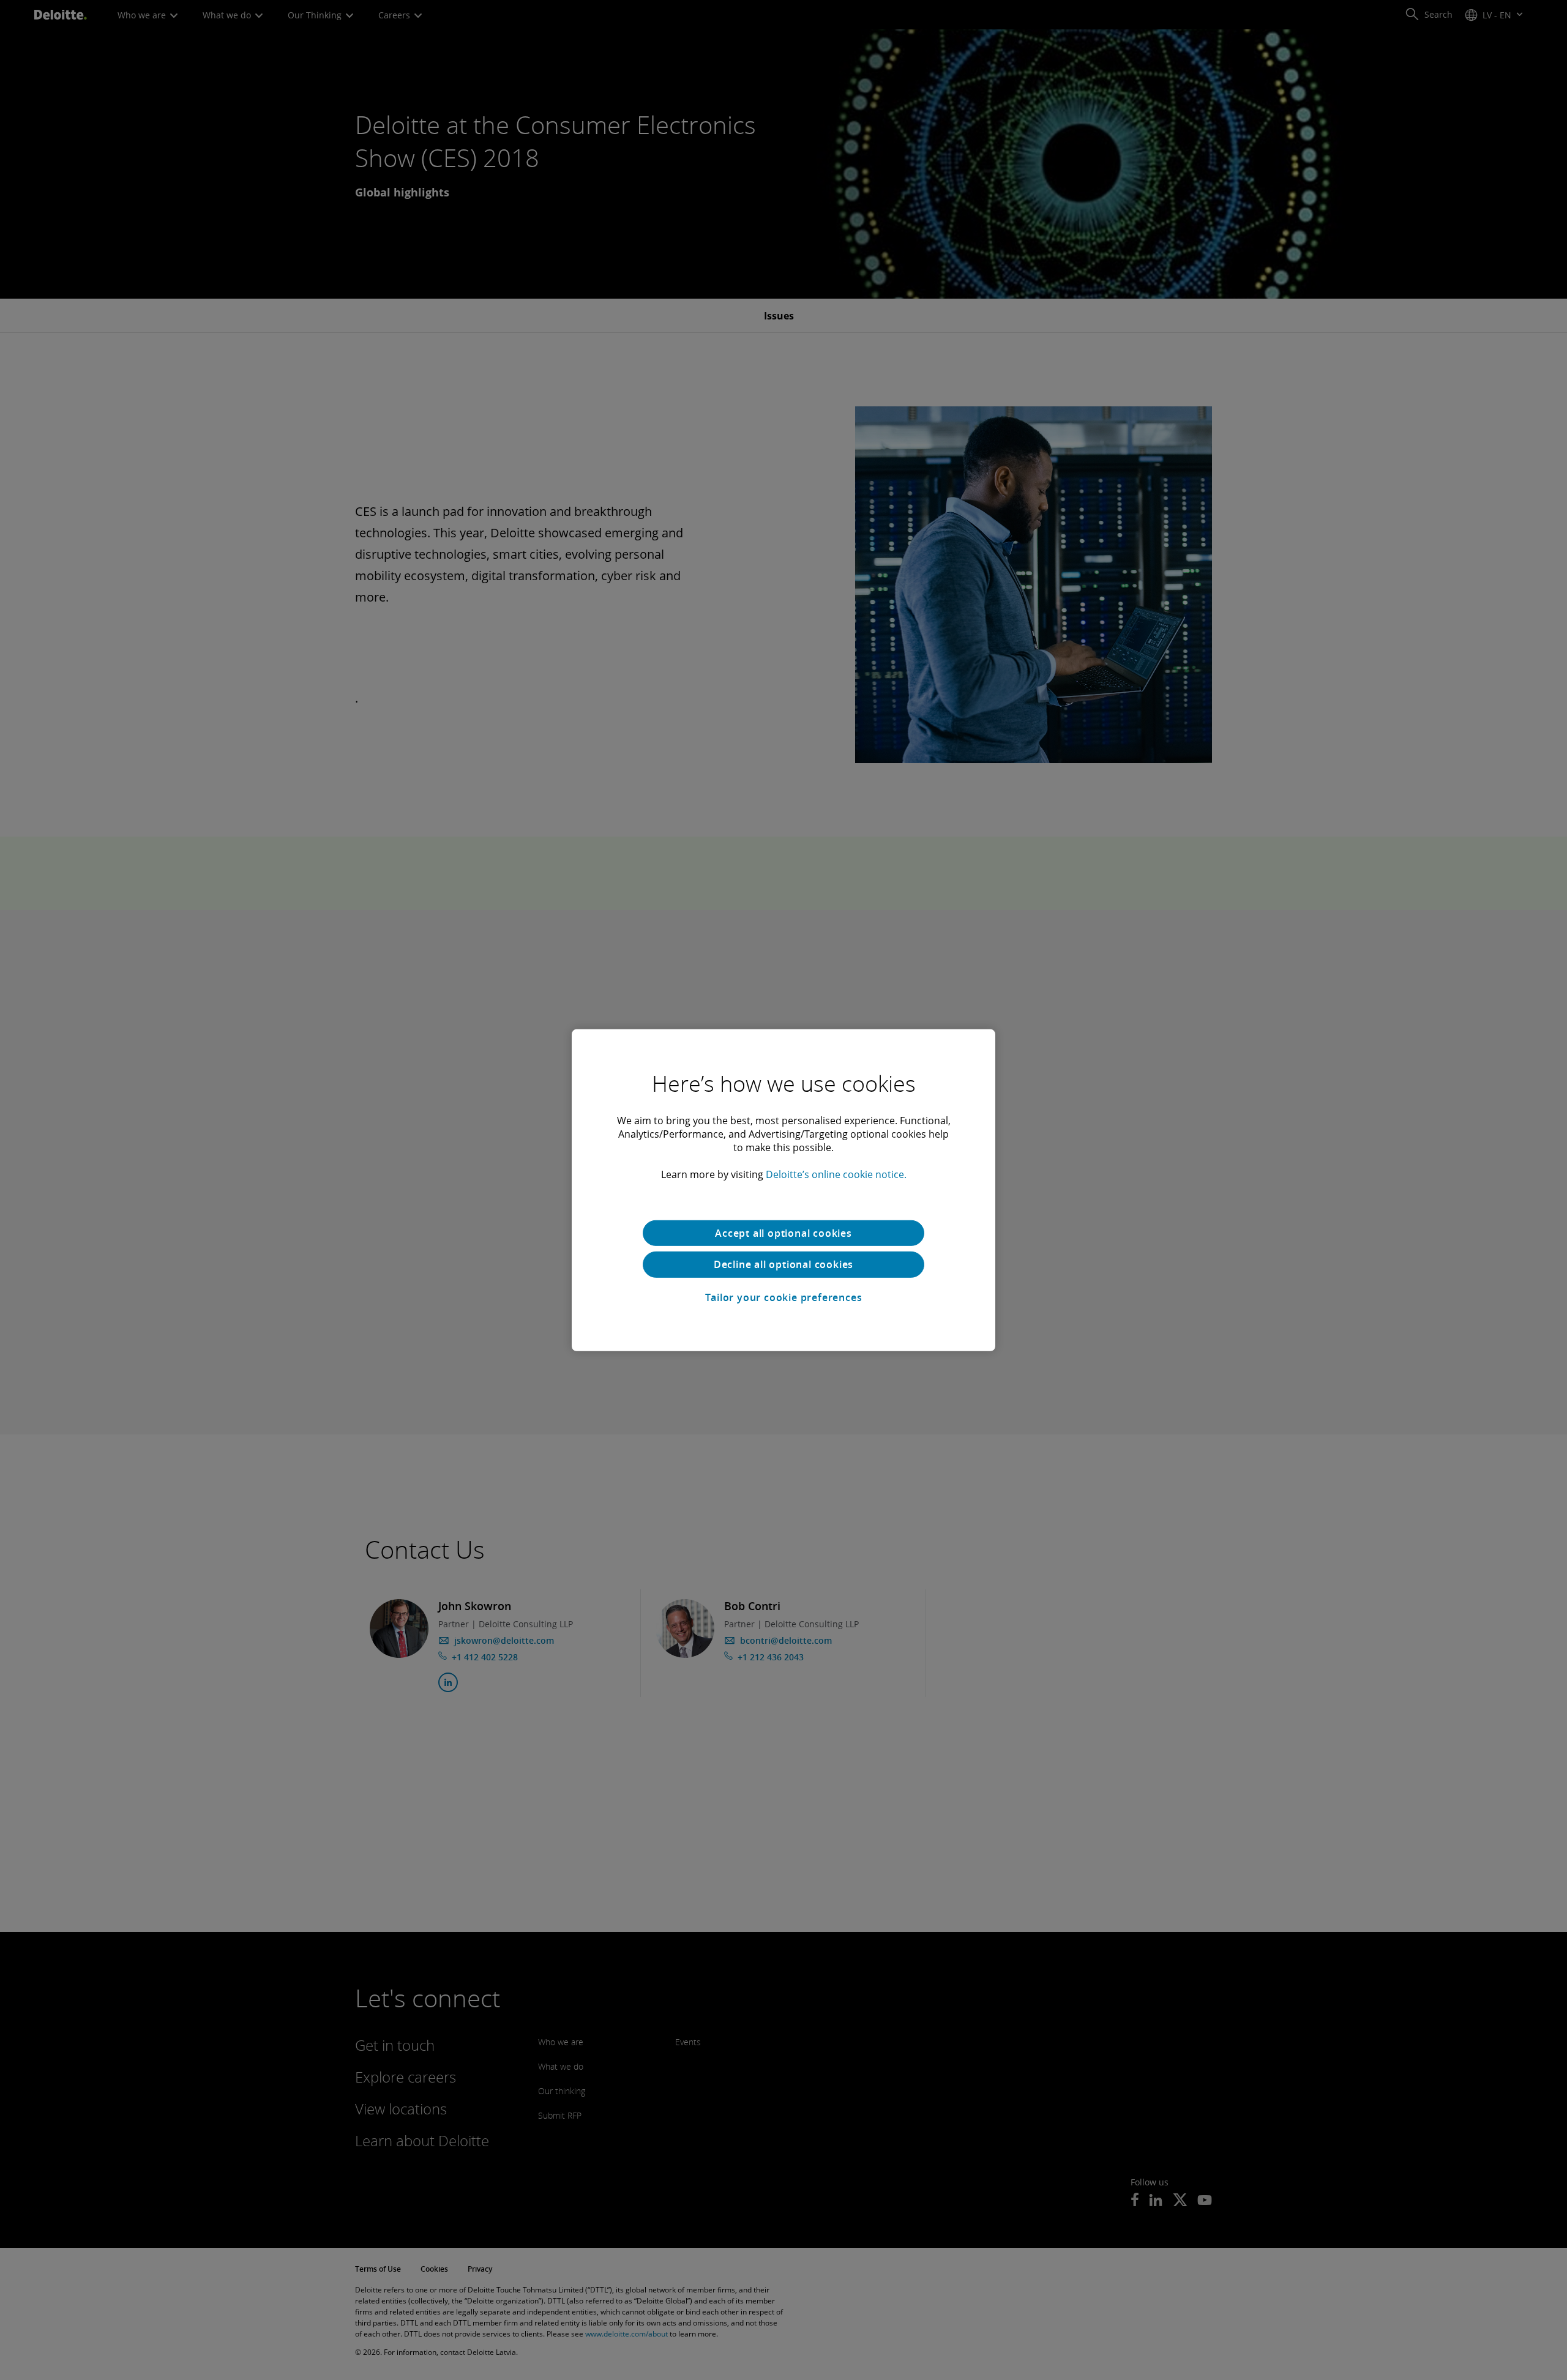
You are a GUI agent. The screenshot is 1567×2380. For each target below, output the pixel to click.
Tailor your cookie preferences (784, 1297)
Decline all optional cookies (783, 1264)
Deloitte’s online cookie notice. (836, 1174)
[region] (783, 1190)
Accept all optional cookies (783, 1233)
